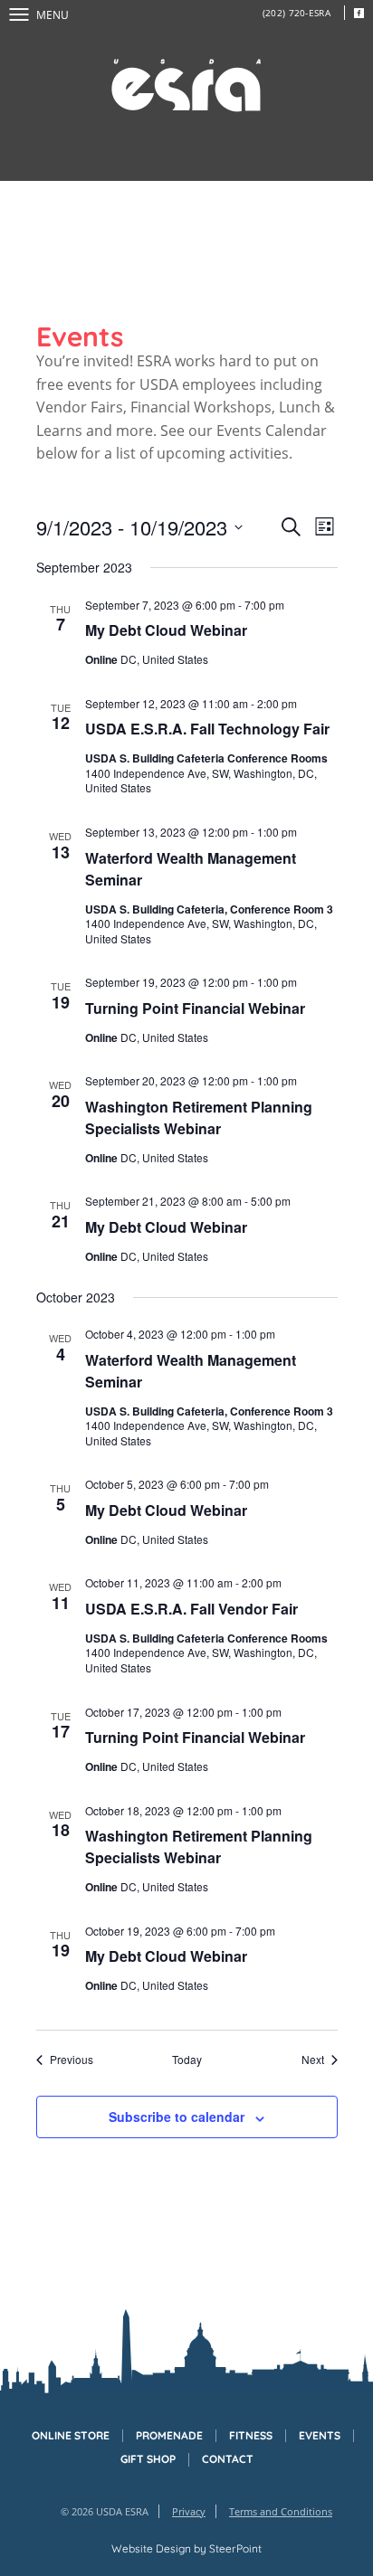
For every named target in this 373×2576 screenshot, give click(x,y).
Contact (228, 2459)
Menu (53, 15)
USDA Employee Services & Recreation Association (186, 85)
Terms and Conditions (281, 2511)
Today (187, 2060)
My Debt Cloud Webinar (166, 630)
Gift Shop (148, 2459)
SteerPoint (235, 2548)
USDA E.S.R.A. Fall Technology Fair (207, 729)
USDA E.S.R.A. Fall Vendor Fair (191, 1609)
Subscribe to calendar (177, 2117)
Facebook (359, 13)
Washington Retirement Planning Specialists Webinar (199, 1118)
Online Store (71, 2436)
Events (320, 2436)
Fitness (251, 2436)
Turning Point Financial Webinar (195, 1008)
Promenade (169, 2436)
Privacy (189, 2511)
